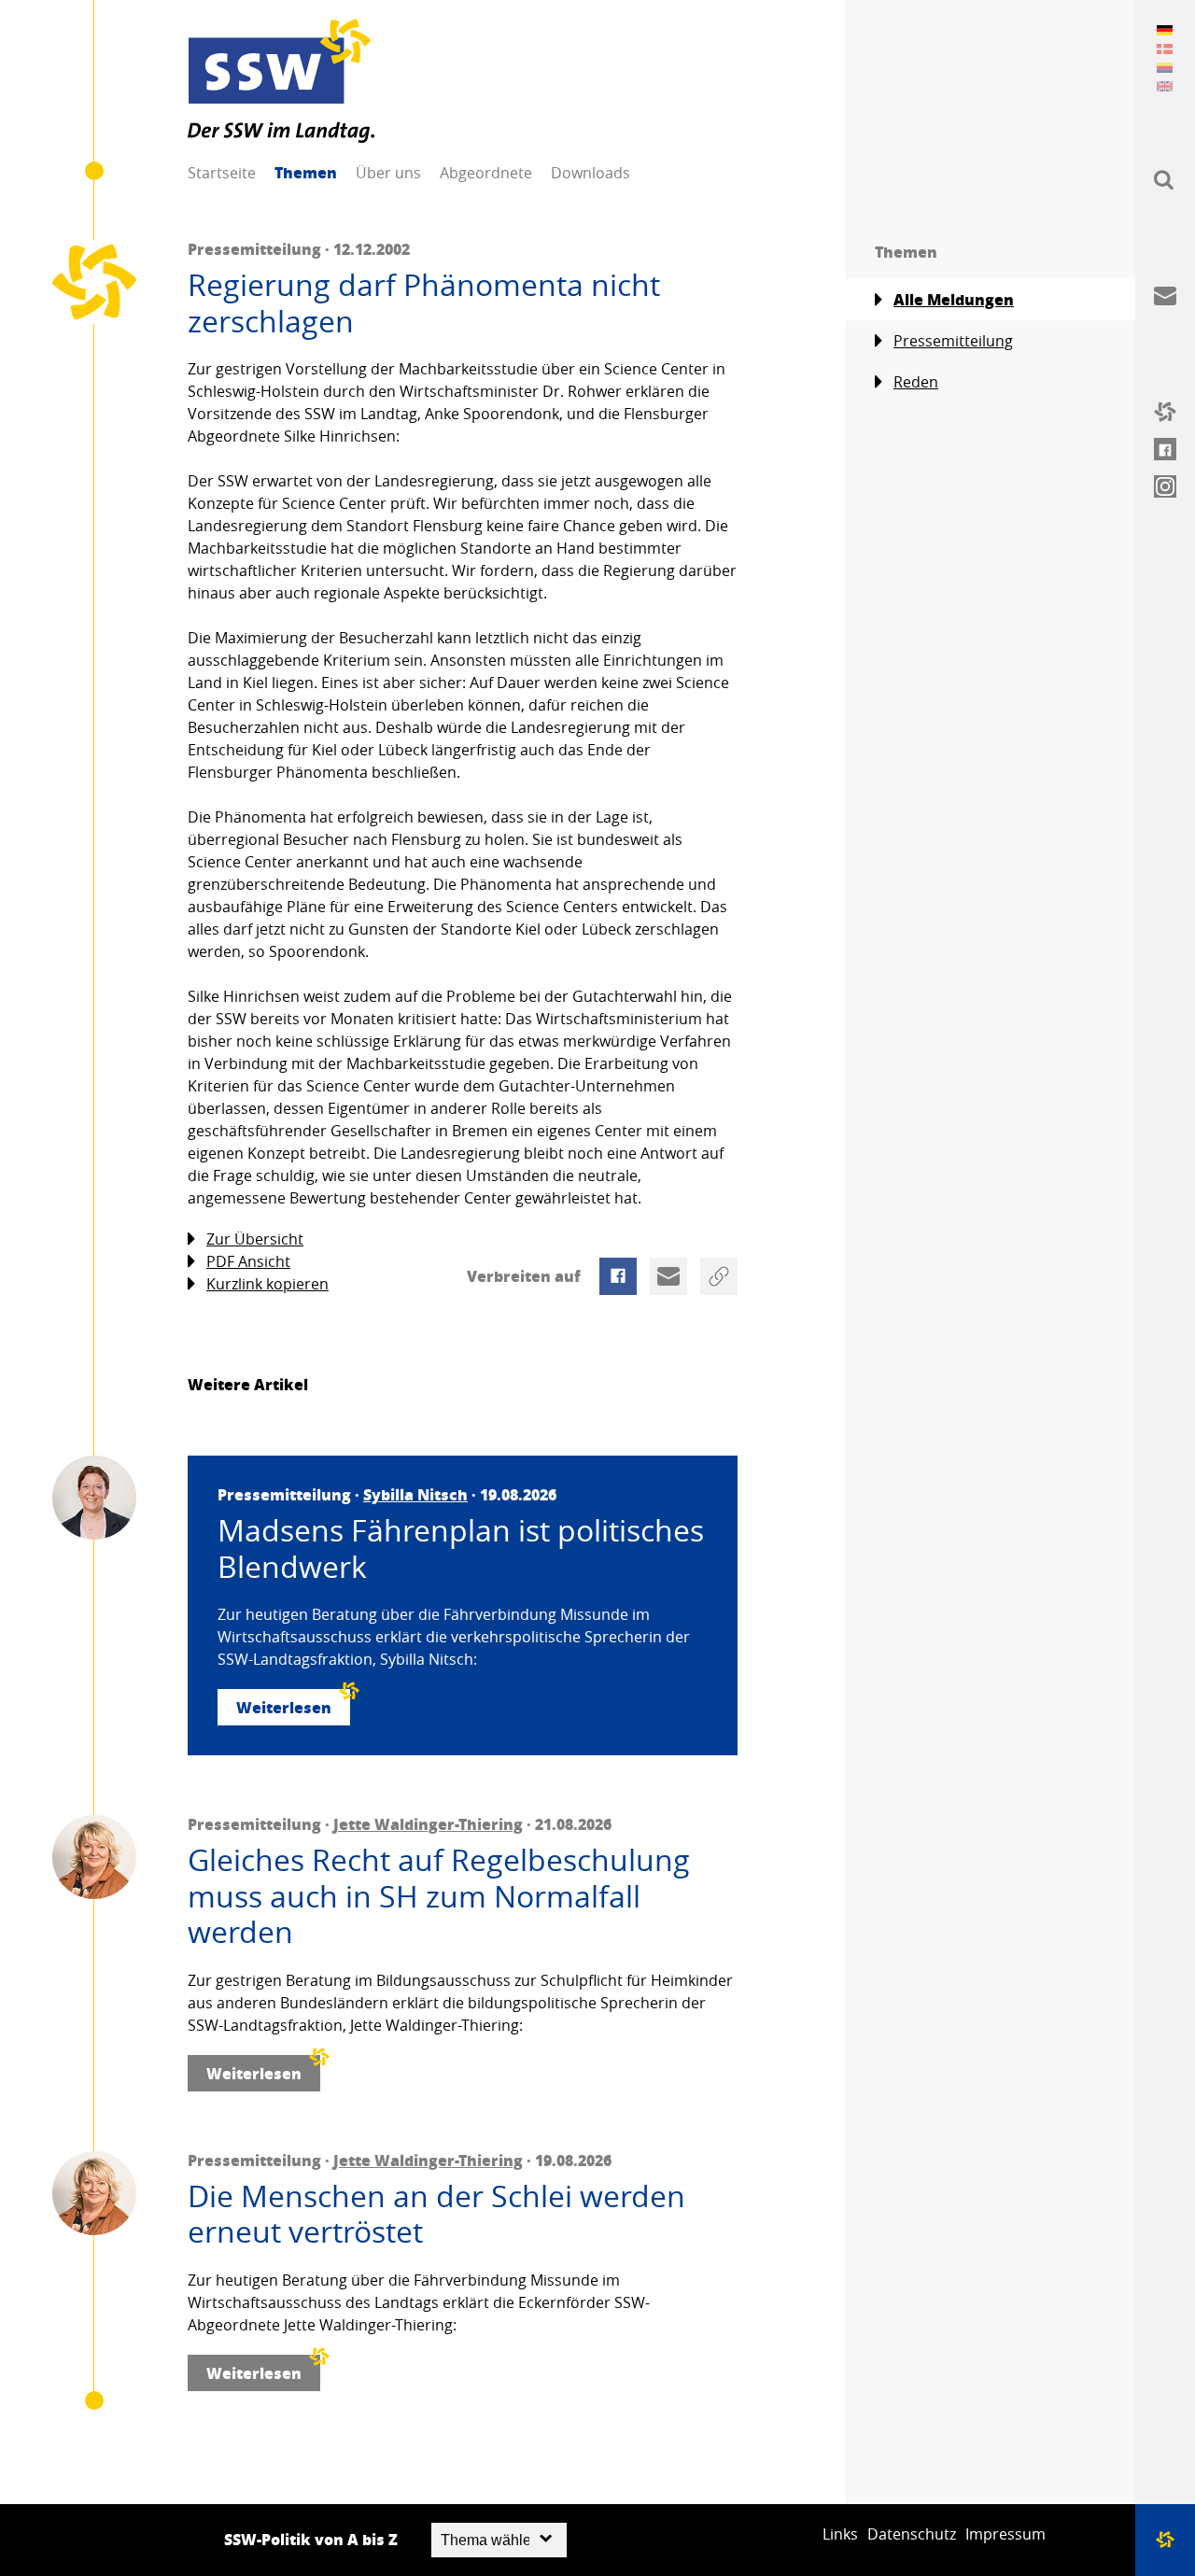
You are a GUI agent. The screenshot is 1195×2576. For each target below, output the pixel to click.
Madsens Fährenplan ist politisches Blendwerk (461, 1548)
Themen (306, 172)
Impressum (1005, 2534)
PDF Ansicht (248, 1261)
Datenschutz (912, 2534)
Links (840, 2534)
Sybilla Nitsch (415, 1494)
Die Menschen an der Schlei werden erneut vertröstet (436, 2214)
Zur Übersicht (255, 1239)
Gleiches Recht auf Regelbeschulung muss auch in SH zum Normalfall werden (439, 1896)
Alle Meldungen (954, 299)
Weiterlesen (284, 1707)
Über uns (388, 173)
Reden (916, 382)
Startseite (222, 173)
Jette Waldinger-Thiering (428, 1824)
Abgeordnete (486, 173)
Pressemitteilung (953, 341)
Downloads (590, 173)
